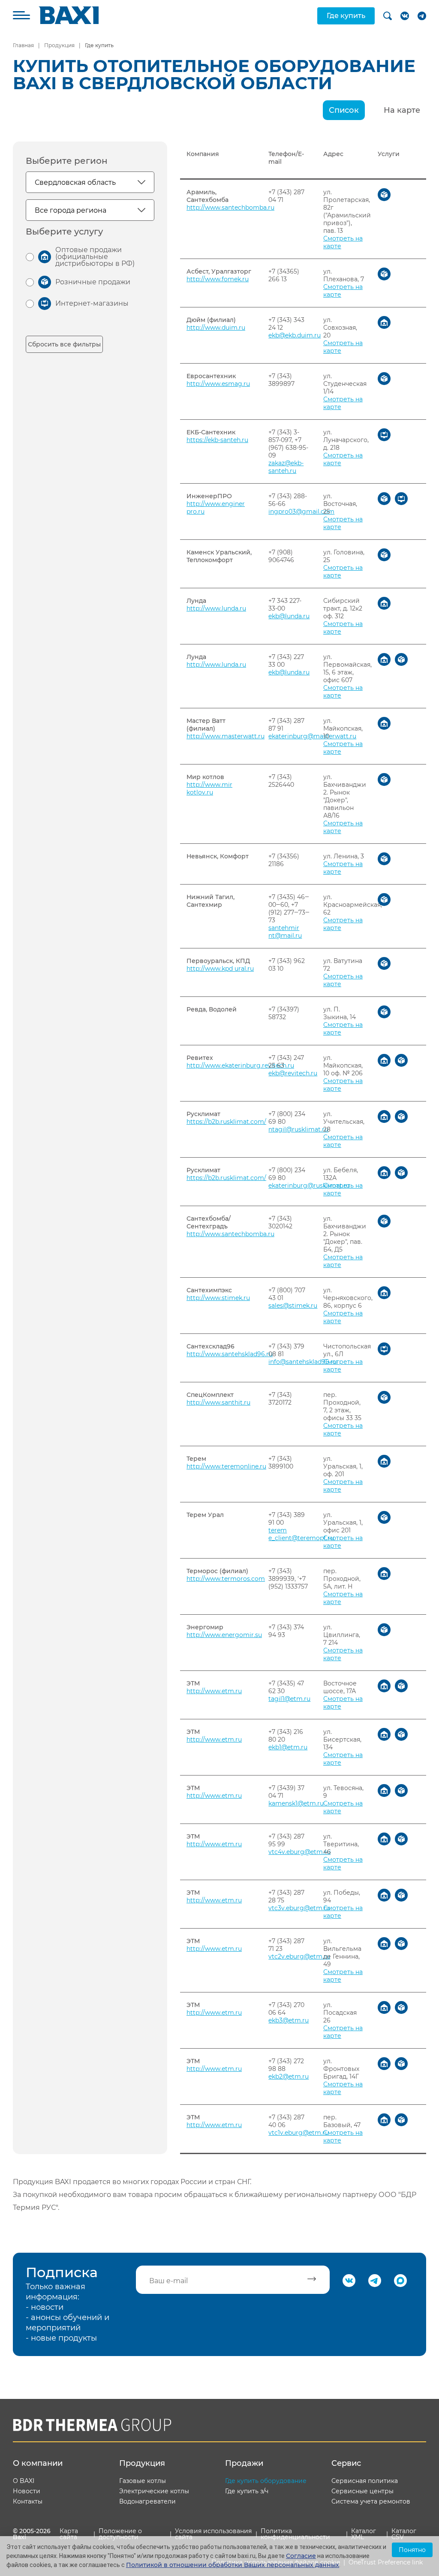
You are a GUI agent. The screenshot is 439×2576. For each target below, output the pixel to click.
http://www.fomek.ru (218, 279)
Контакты (28, 2501)
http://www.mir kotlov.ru (209, 788)
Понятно (412, 2550)
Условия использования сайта (213, 2534)
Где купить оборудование (266, 2481)
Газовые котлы (143, 2481)
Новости (27, 2491)
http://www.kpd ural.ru (220, 969)
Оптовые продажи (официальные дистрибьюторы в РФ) (95, 257)
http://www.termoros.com (226, 1579)
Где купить (346, 16)
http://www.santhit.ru (218, 1402)
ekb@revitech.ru (293, 1073)
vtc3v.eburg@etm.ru (299, 1908)
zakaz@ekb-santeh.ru (286, 467)
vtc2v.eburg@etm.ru (299, 1956)
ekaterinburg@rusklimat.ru (309, 1186)
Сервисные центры (362, 2491)
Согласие (301, 2556)
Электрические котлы (154, 2491)
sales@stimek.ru (293, 1306)
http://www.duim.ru (216, 328)
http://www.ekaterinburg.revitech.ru (240, 1065)
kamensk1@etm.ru (296, 1803)
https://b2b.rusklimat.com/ (226, 1122)
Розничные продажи (93, 282)
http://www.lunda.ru (216, 608)
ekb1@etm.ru (288, 1747)
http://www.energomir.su (224, 1635)
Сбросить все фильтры (64, 344)
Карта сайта (69, 2534)
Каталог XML (364, 2534)
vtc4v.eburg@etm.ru (299, 1852)
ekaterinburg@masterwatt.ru (312, 736)
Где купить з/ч (247, 2491)
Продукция (59, 45)
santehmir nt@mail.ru (285, 932)
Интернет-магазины (92, 303)
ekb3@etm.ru (289, 2020)
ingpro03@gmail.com (301, 512)
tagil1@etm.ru (289, 1699)
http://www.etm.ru (214, 1691)
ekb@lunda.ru (289, 616)
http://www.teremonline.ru (226, 1466)
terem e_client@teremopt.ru (301, 1534)
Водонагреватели (147, 2501)
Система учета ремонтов (371, 2501)
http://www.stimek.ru (218, 1298)
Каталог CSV (404, 2534)
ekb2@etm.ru (289, 2076)
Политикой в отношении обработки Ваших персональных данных (233, 2565)
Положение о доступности (120, 2534)
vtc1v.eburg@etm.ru (299, 2133)
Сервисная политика (365, 2481)
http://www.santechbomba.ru (230, 208)
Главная (23, 45)
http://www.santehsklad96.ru (230, 1354)
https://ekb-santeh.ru (217, 440)
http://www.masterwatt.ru (226, 736)
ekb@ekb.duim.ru (295, 335)
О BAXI (24, 2481)
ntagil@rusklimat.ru (298, 1129)
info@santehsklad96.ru (303, 1362)
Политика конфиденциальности (295, 2534)
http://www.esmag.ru (218, 384)
